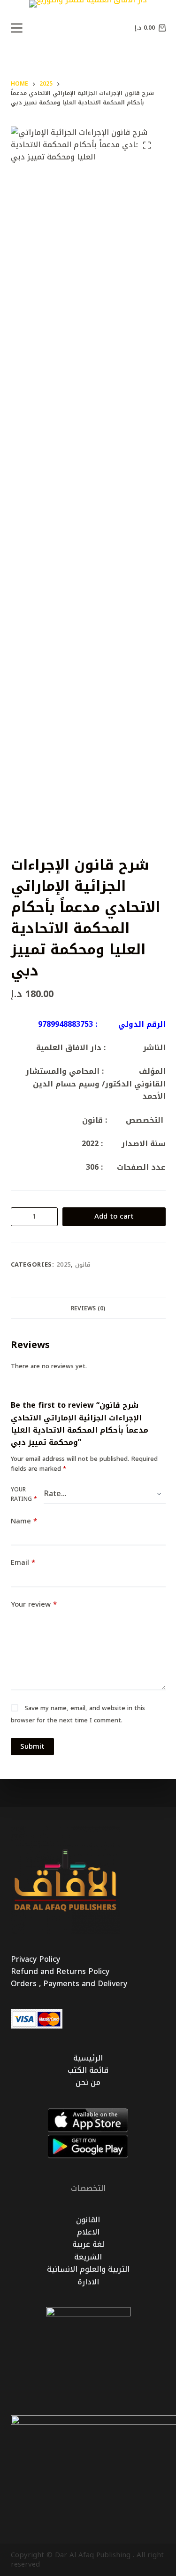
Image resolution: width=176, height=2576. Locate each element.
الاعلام (88, 2232)
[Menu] (17, 28)
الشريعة (88, 2257)
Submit (32, 1746)
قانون (83, 1264)
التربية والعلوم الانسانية (88, 2269)
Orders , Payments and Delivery (69, 1984)
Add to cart (114, 1216)
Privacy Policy (35, 1959)
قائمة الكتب (88, 2070)
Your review (34, 1605)
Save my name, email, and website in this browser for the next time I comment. (78, 1714)
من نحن (88, 2082)
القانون (88, 2220)
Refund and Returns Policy (60, 1971)
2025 (64, 1264)
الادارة (88, 2282)
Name (24, 1521)
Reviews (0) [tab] (88, 1308)
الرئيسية (88, 2058)
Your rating (24, 1495)
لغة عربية (88, 2244)
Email (23, 1563)
